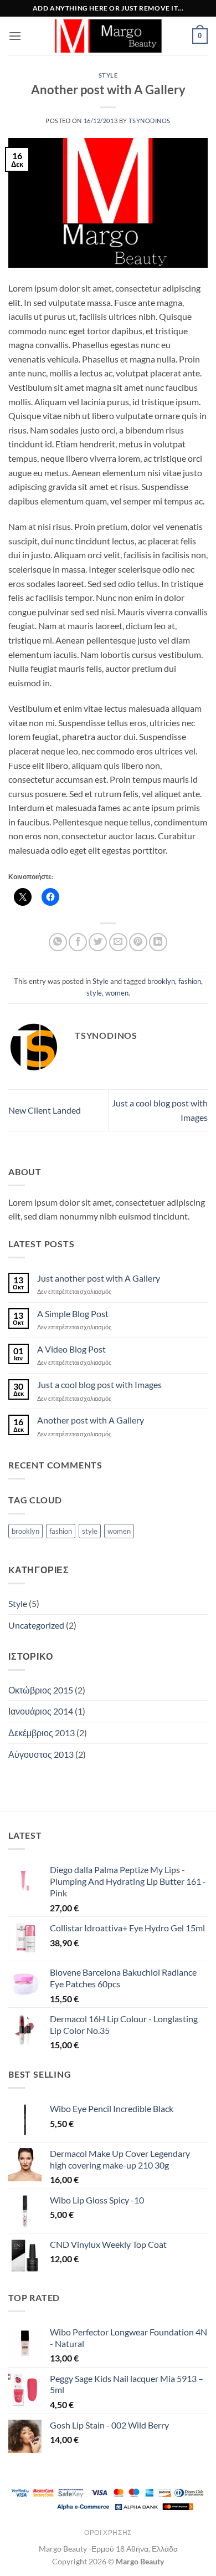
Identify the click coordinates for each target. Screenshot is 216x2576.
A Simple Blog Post (73, 1313)
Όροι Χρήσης (108, 2532)
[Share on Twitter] (98, 942)
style (94, 993)
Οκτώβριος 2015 (41, 1690)
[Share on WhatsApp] (58, 942)
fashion (190, 981)
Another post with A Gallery (91, 1420)
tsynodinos (150, 121)
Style (108, 75)
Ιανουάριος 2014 (41, 1711)
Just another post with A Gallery (99, 1278)
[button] (15, 36)
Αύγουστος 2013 (41, 1754)
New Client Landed (45, 1110)
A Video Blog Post (71, 1349)
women (117, 993)
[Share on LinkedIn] (158, 942)
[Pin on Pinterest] (138, 942)
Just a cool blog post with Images (99, 1384)
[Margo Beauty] (108, 36)
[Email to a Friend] (118, 942)
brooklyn (161, 981)
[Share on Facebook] (78, 942)
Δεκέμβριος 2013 (42, 1733)
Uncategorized (36, 1625)
